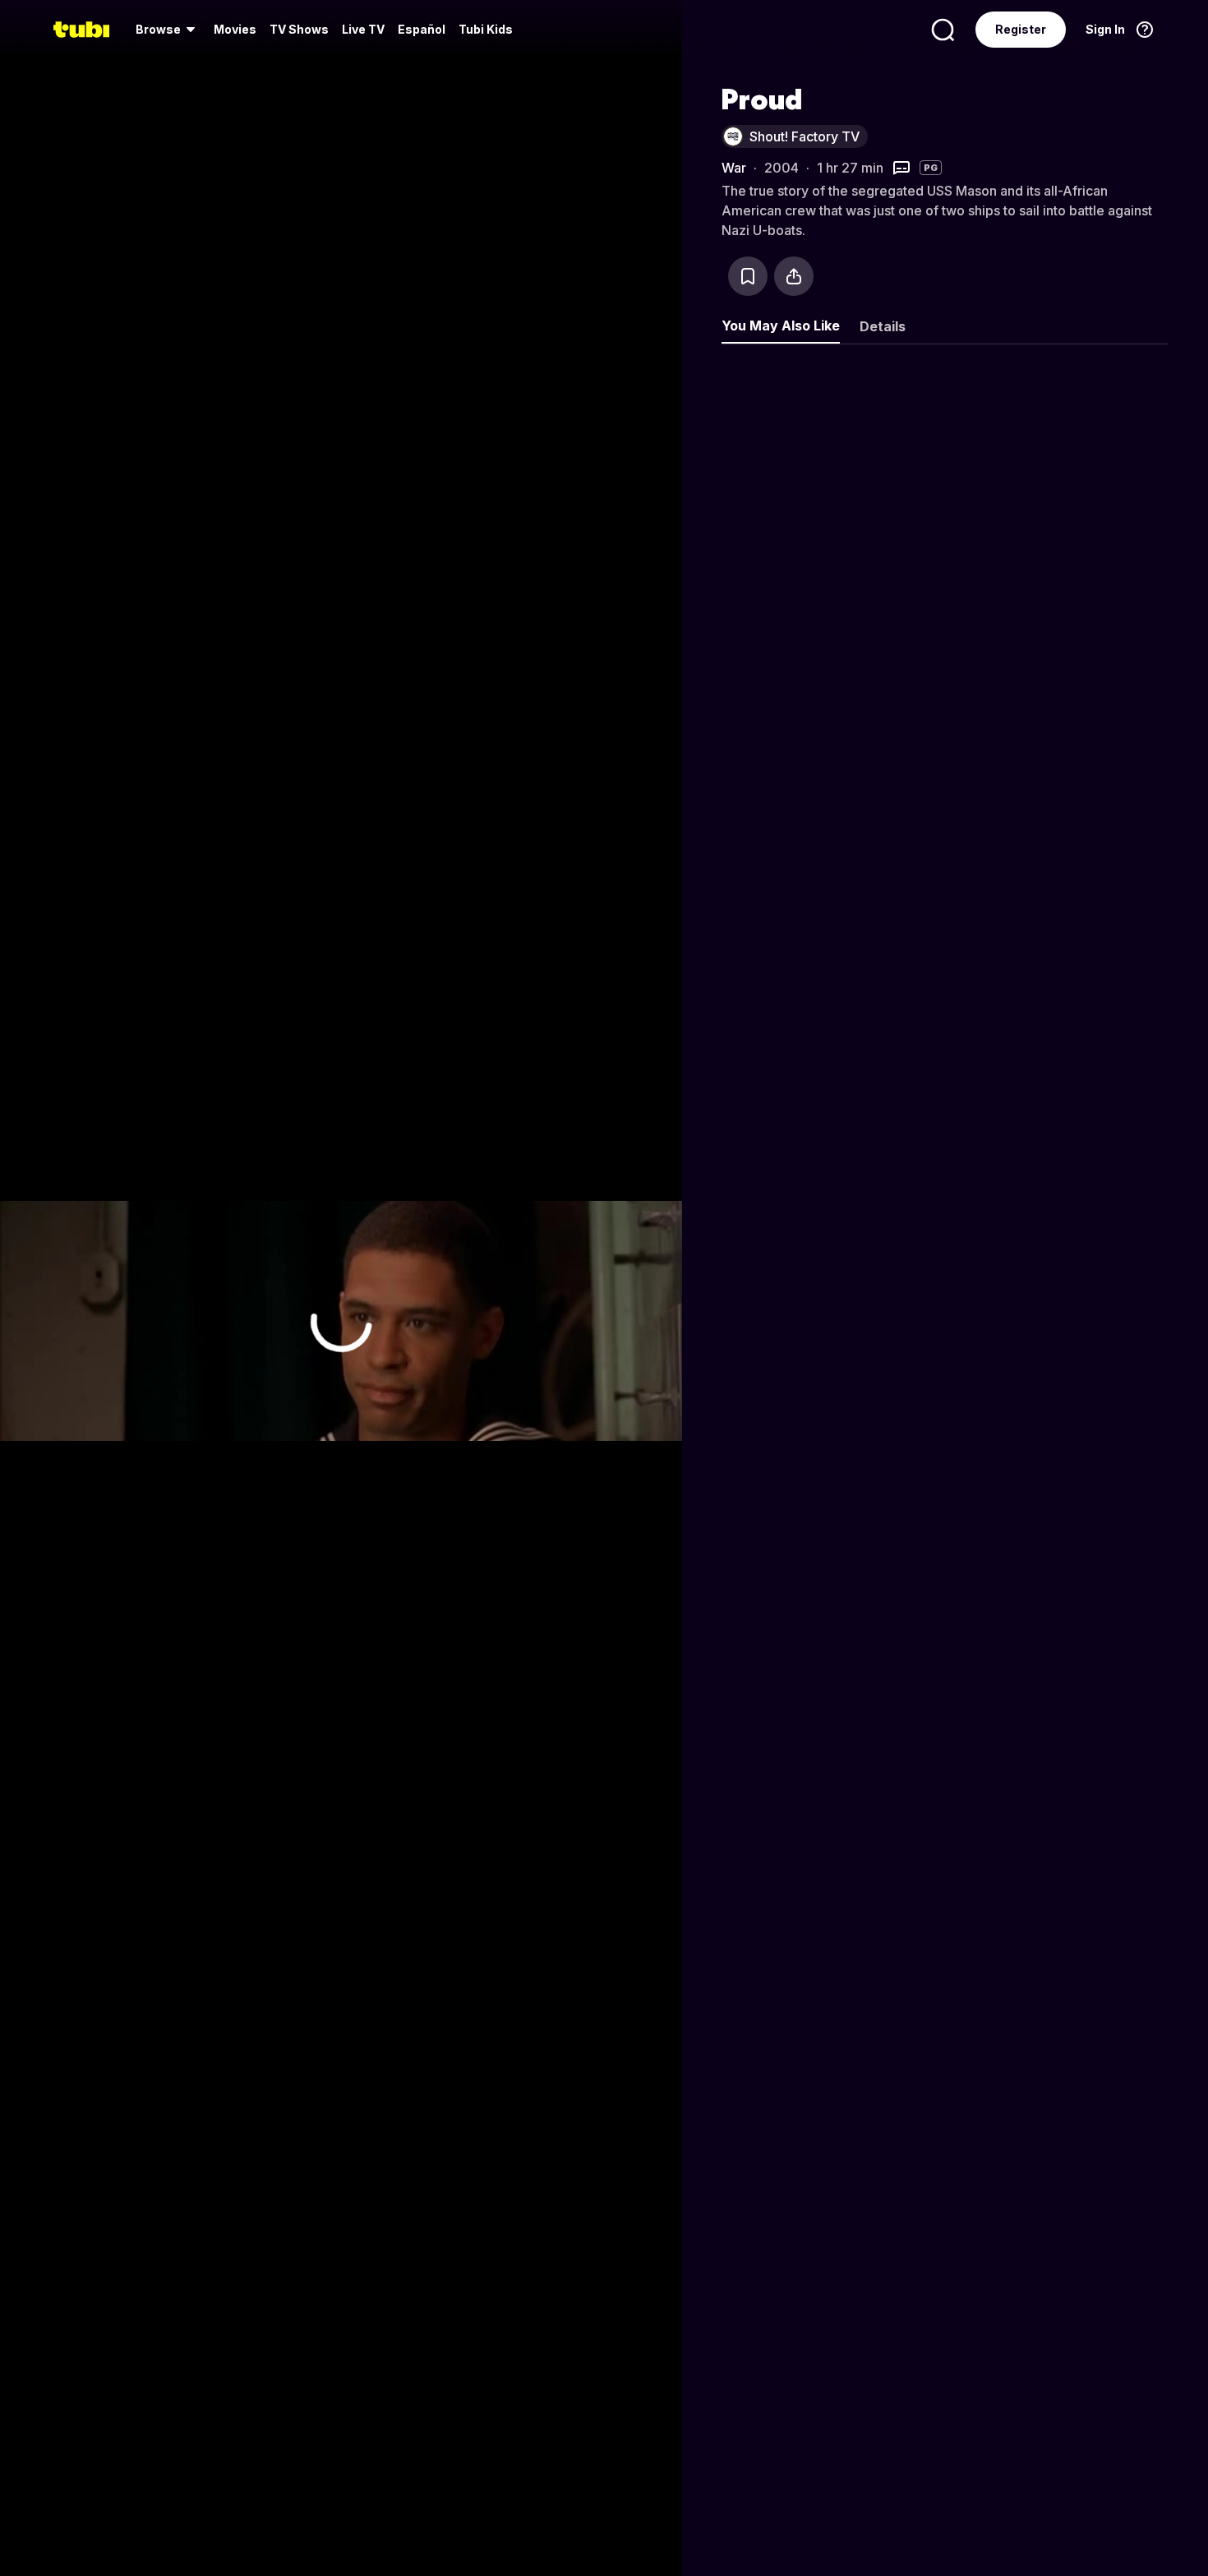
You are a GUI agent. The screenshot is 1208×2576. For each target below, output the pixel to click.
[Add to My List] (748, 276)
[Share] (794, 276)
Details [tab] (883, 326)
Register (1021, 29)
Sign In (1105, 29)
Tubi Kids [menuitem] (486, 29)
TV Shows (299, 29)
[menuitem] (168, 30)
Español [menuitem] (422, 29)
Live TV (363, 29)
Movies (235, 29)
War (734, 168)
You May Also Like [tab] (781, 325)
